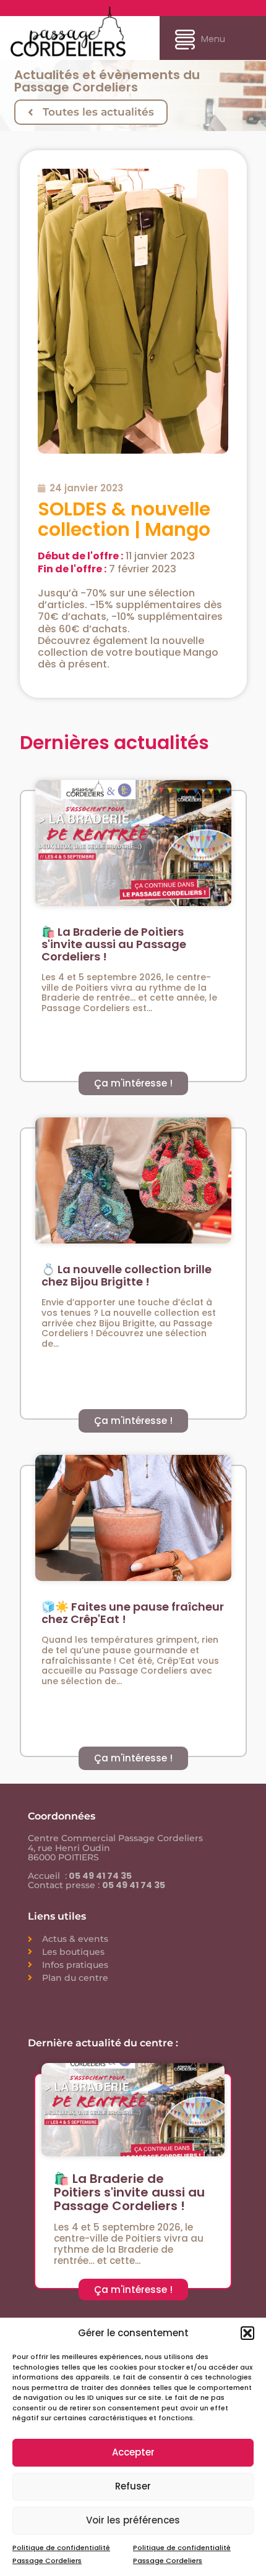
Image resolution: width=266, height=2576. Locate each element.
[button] (247, 2333)
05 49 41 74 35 (99, 1876)
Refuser (133, 2486)
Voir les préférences (133, 2520)
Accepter (133, 2452)
